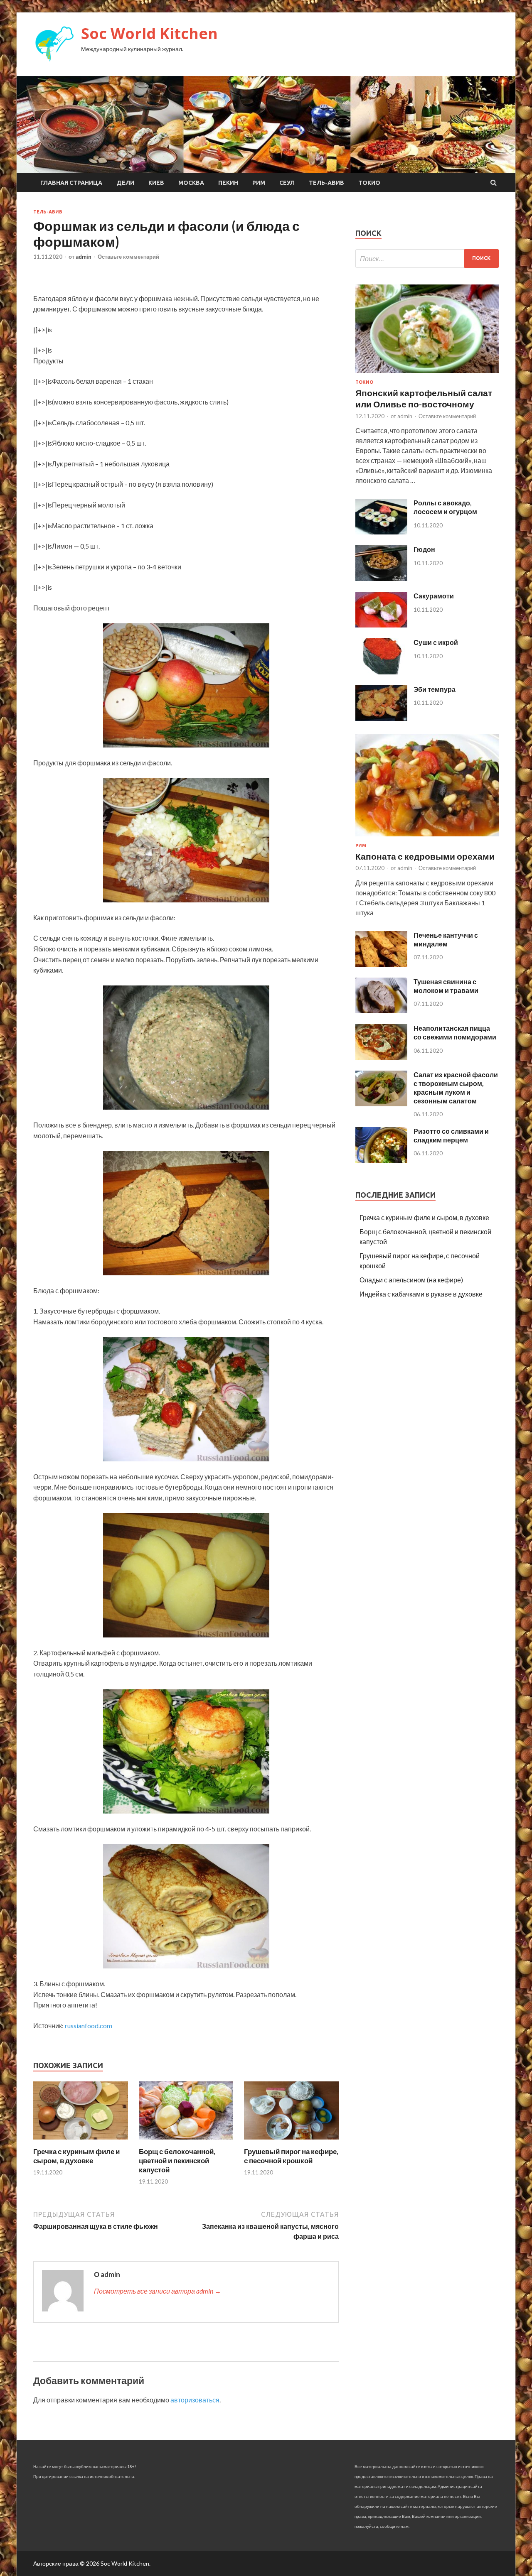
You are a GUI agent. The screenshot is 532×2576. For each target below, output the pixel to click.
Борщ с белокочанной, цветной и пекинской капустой (177, 2161)
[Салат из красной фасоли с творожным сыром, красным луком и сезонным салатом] (381, 1104)
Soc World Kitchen (149, 33)
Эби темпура (435, 689)
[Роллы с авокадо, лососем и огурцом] (381, 532)
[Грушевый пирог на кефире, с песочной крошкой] (291, 2142)
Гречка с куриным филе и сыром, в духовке (76, 2156)
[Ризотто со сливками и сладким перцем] (381, 1160)
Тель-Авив (326, 183)
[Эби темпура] (381, 718)
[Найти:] (427, 259)
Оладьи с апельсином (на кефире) (411, 1280)
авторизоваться (195, 2400)
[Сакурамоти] (381, 625)
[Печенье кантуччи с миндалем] (381, 964)
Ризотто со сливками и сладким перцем (451, 1135)
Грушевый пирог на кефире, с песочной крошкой (291, 2156)
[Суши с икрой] (381, 672)
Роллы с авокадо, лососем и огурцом (445, 507)
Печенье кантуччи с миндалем (446, 939)
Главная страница (71, 183)
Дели (125, 183)
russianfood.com (89, 2026)
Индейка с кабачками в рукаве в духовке (421, 1294)
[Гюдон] (381, 578)
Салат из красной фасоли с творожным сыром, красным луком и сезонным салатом (456, 1087)
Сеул (287, 183)
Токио (369, 183)
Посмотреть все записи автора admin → (158, 2291)
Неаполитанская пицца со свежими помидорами (455, 1032)
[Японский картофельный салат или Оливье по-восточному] (427, 374)
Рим (259, 183)
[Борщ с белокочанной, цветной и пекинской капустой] (186, 2142)
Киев (156, 183)
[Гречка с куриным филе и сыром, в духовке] (81, 2142)
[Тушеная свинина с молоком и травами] (381, 1011)
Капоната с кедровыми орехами (425, 856)
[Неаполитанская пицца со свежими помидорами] (381, 1057)
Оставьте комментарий (128, 257)
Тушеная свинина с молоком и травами (446, 986)
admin (84, 257)
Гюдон (424, 549)
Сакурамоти (434, 596)
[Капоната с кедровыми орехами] (427, 838)
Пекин (228, 183)
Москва (191, 183)
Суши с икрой (436, 642)
